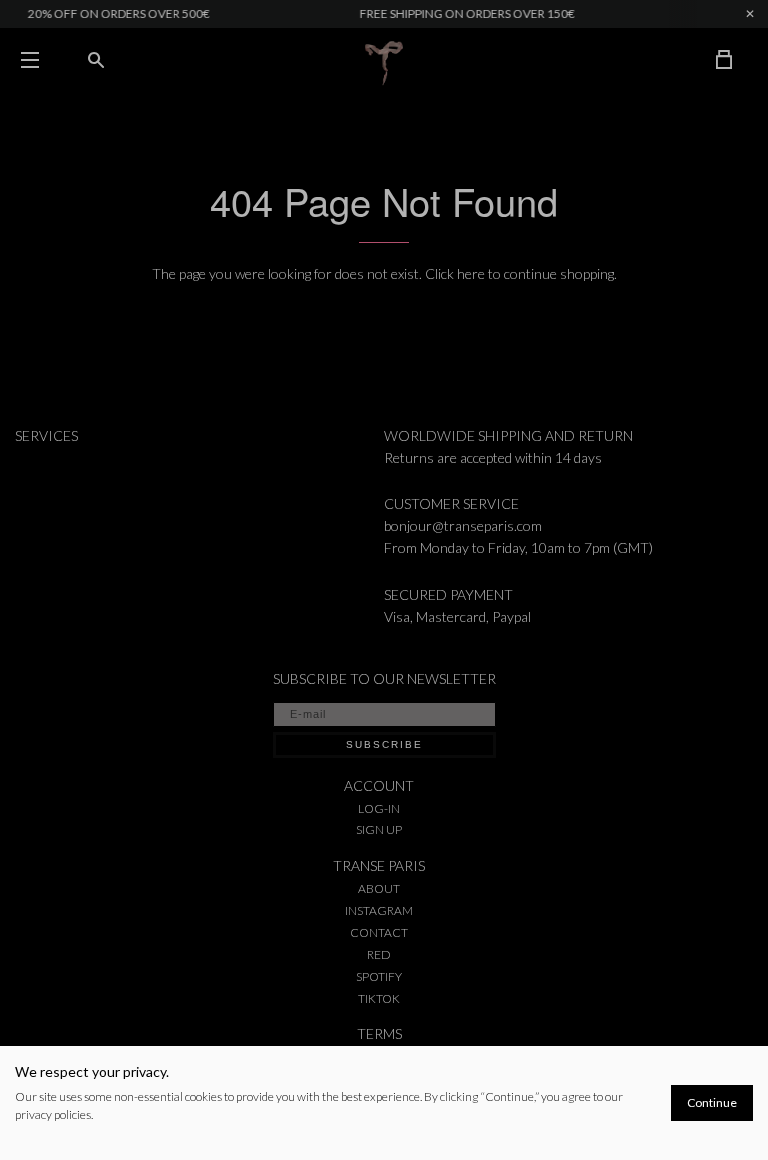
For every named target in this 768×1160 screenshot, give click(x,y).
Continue (712, 1102)
